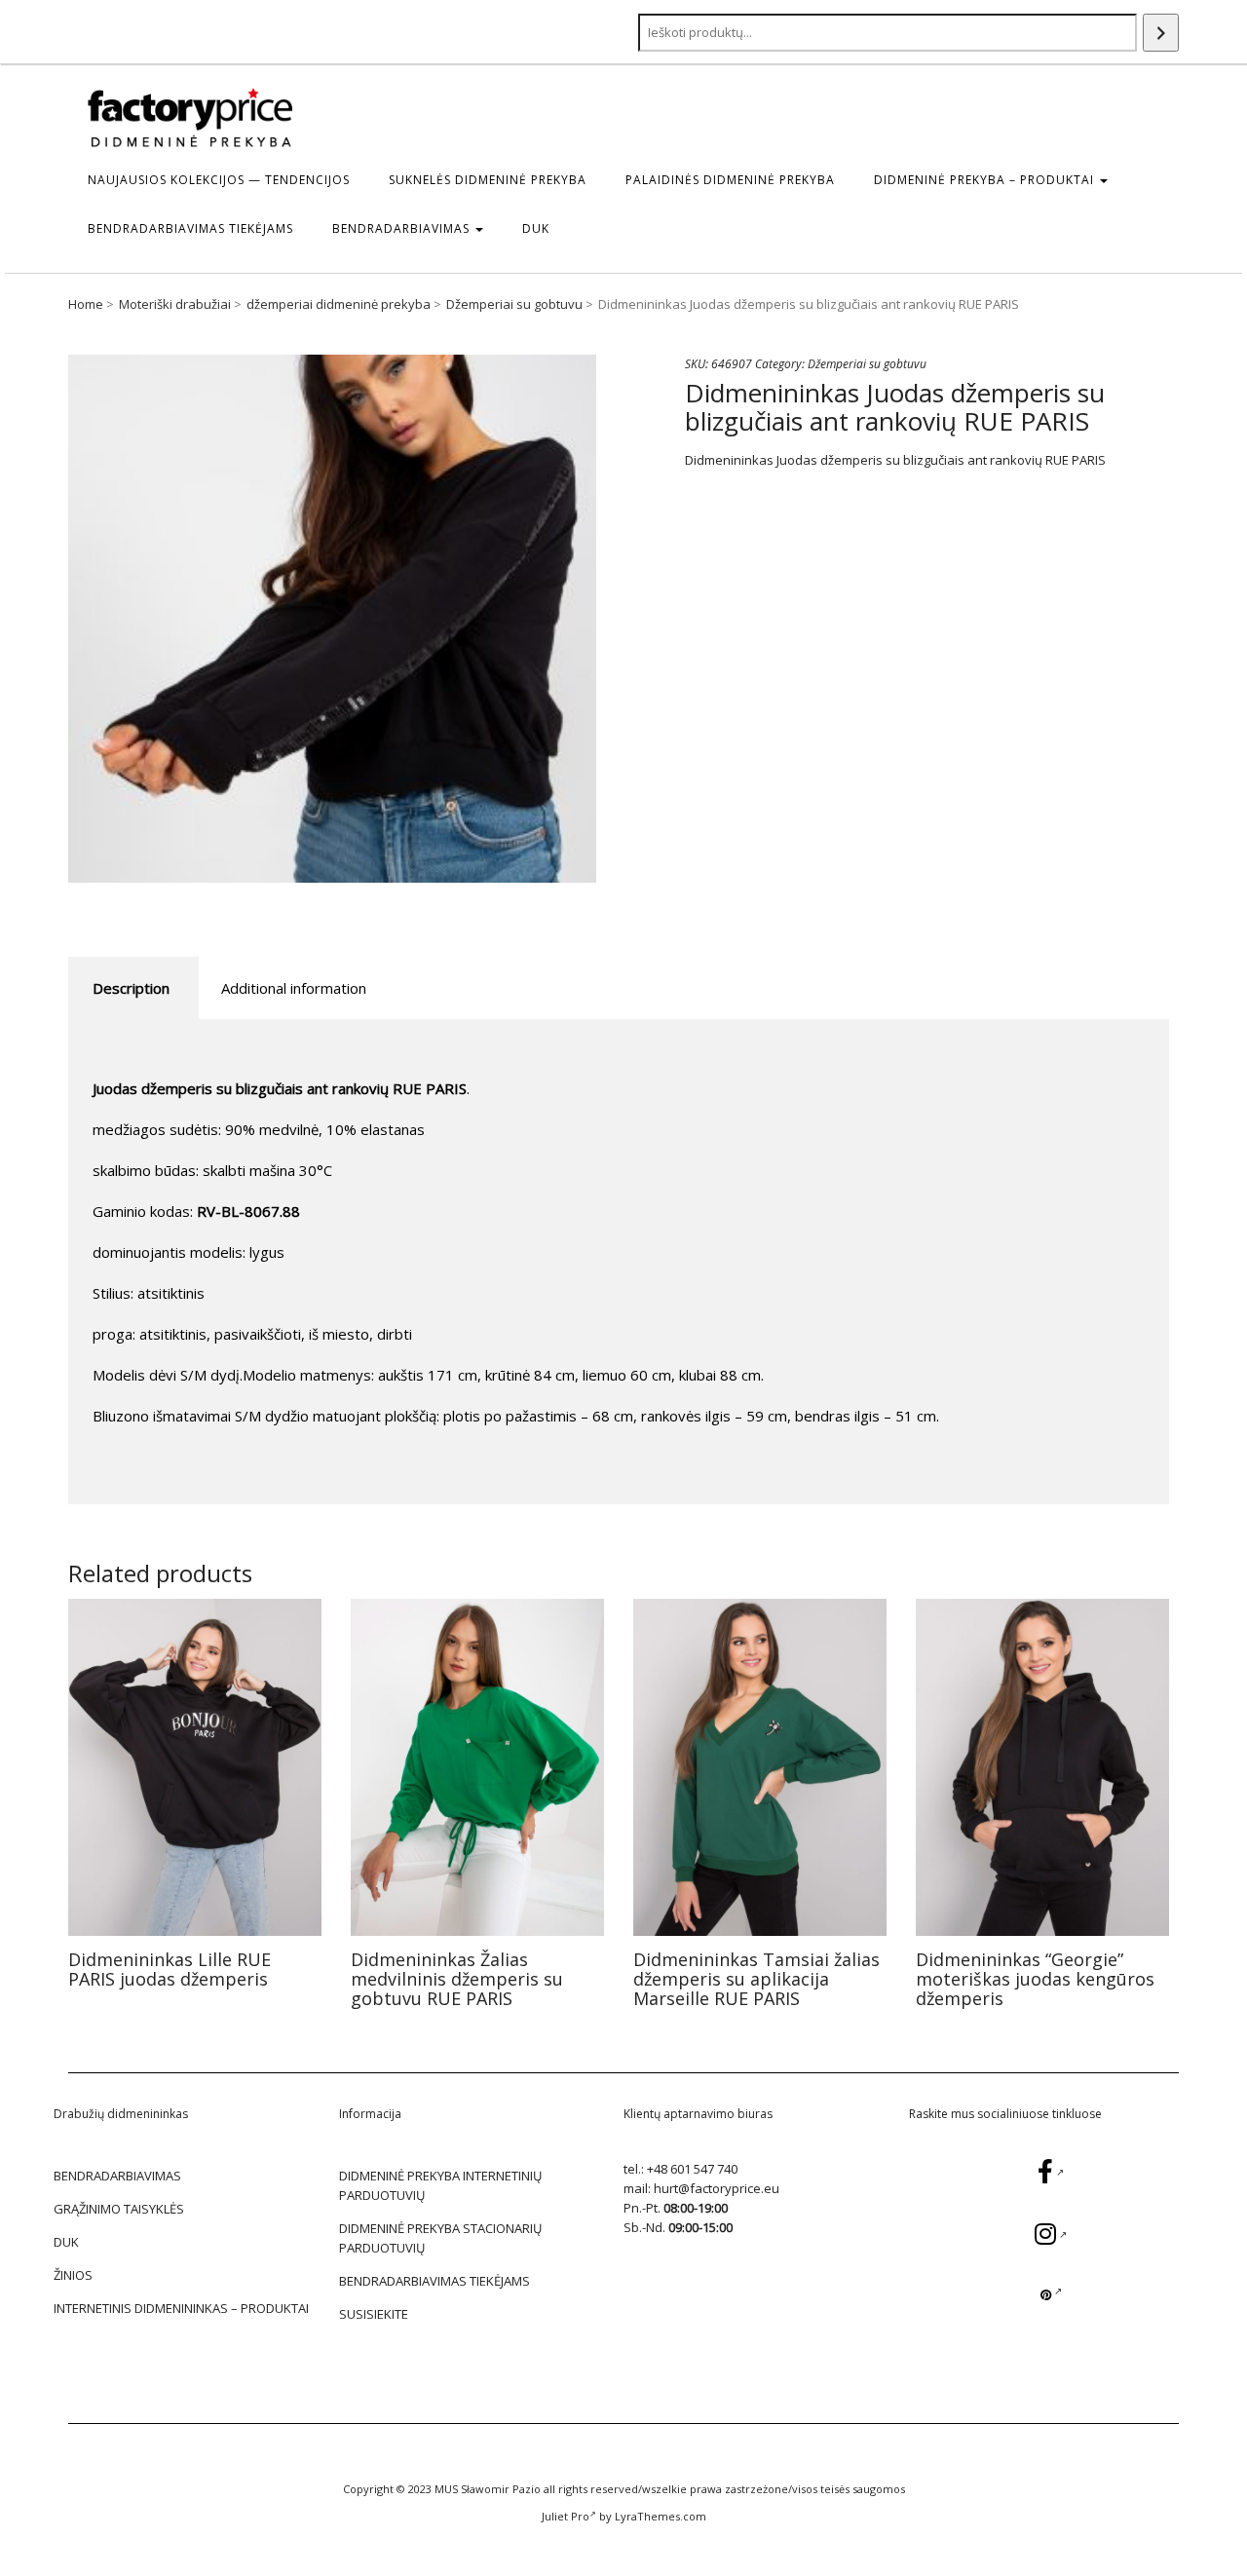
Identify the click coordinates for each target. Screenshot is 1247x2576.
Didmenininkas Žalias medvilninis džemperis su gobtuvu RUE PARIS (457, 1979)
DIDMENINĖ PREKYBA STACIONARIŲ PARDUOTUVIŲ (440, 2238)
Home (86, 304)
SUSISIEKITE (374, 2314)
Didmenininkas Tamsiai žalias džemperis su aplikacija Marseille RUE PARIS (756, 1979)
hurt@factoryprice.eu (717, 2188)
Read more (195, 1767)
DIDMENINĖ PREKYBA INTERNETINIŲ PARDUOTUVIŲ (440, 2185)
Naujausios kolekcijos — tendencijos (219, 180)
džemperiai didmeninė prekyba (339, 304)
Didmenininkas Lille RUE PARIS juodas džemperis (170, 1969)
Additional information (294, 988)
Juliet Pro (566, 2516)
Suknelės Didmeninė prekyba (488, 180)
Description (131, 988)
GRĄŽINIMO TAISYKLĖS (119, 2209)
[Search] (1161, 33)
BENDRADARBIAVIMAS (403, 228)
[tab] (131, 988)
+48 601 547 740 (692, 2169)
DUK (536, 228)
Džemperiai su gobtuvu (514, 304)
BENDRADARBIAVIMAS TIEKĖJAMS (190, 228)
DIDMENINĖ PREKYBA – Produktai (986, 180)
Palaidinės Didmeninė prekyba (730, 180)
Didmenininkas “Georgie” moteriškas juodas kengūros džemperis (1035, 1979)
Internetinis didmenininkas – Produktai (181, 2308)
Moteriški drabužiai (175, 304)
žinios (73, 2275)
